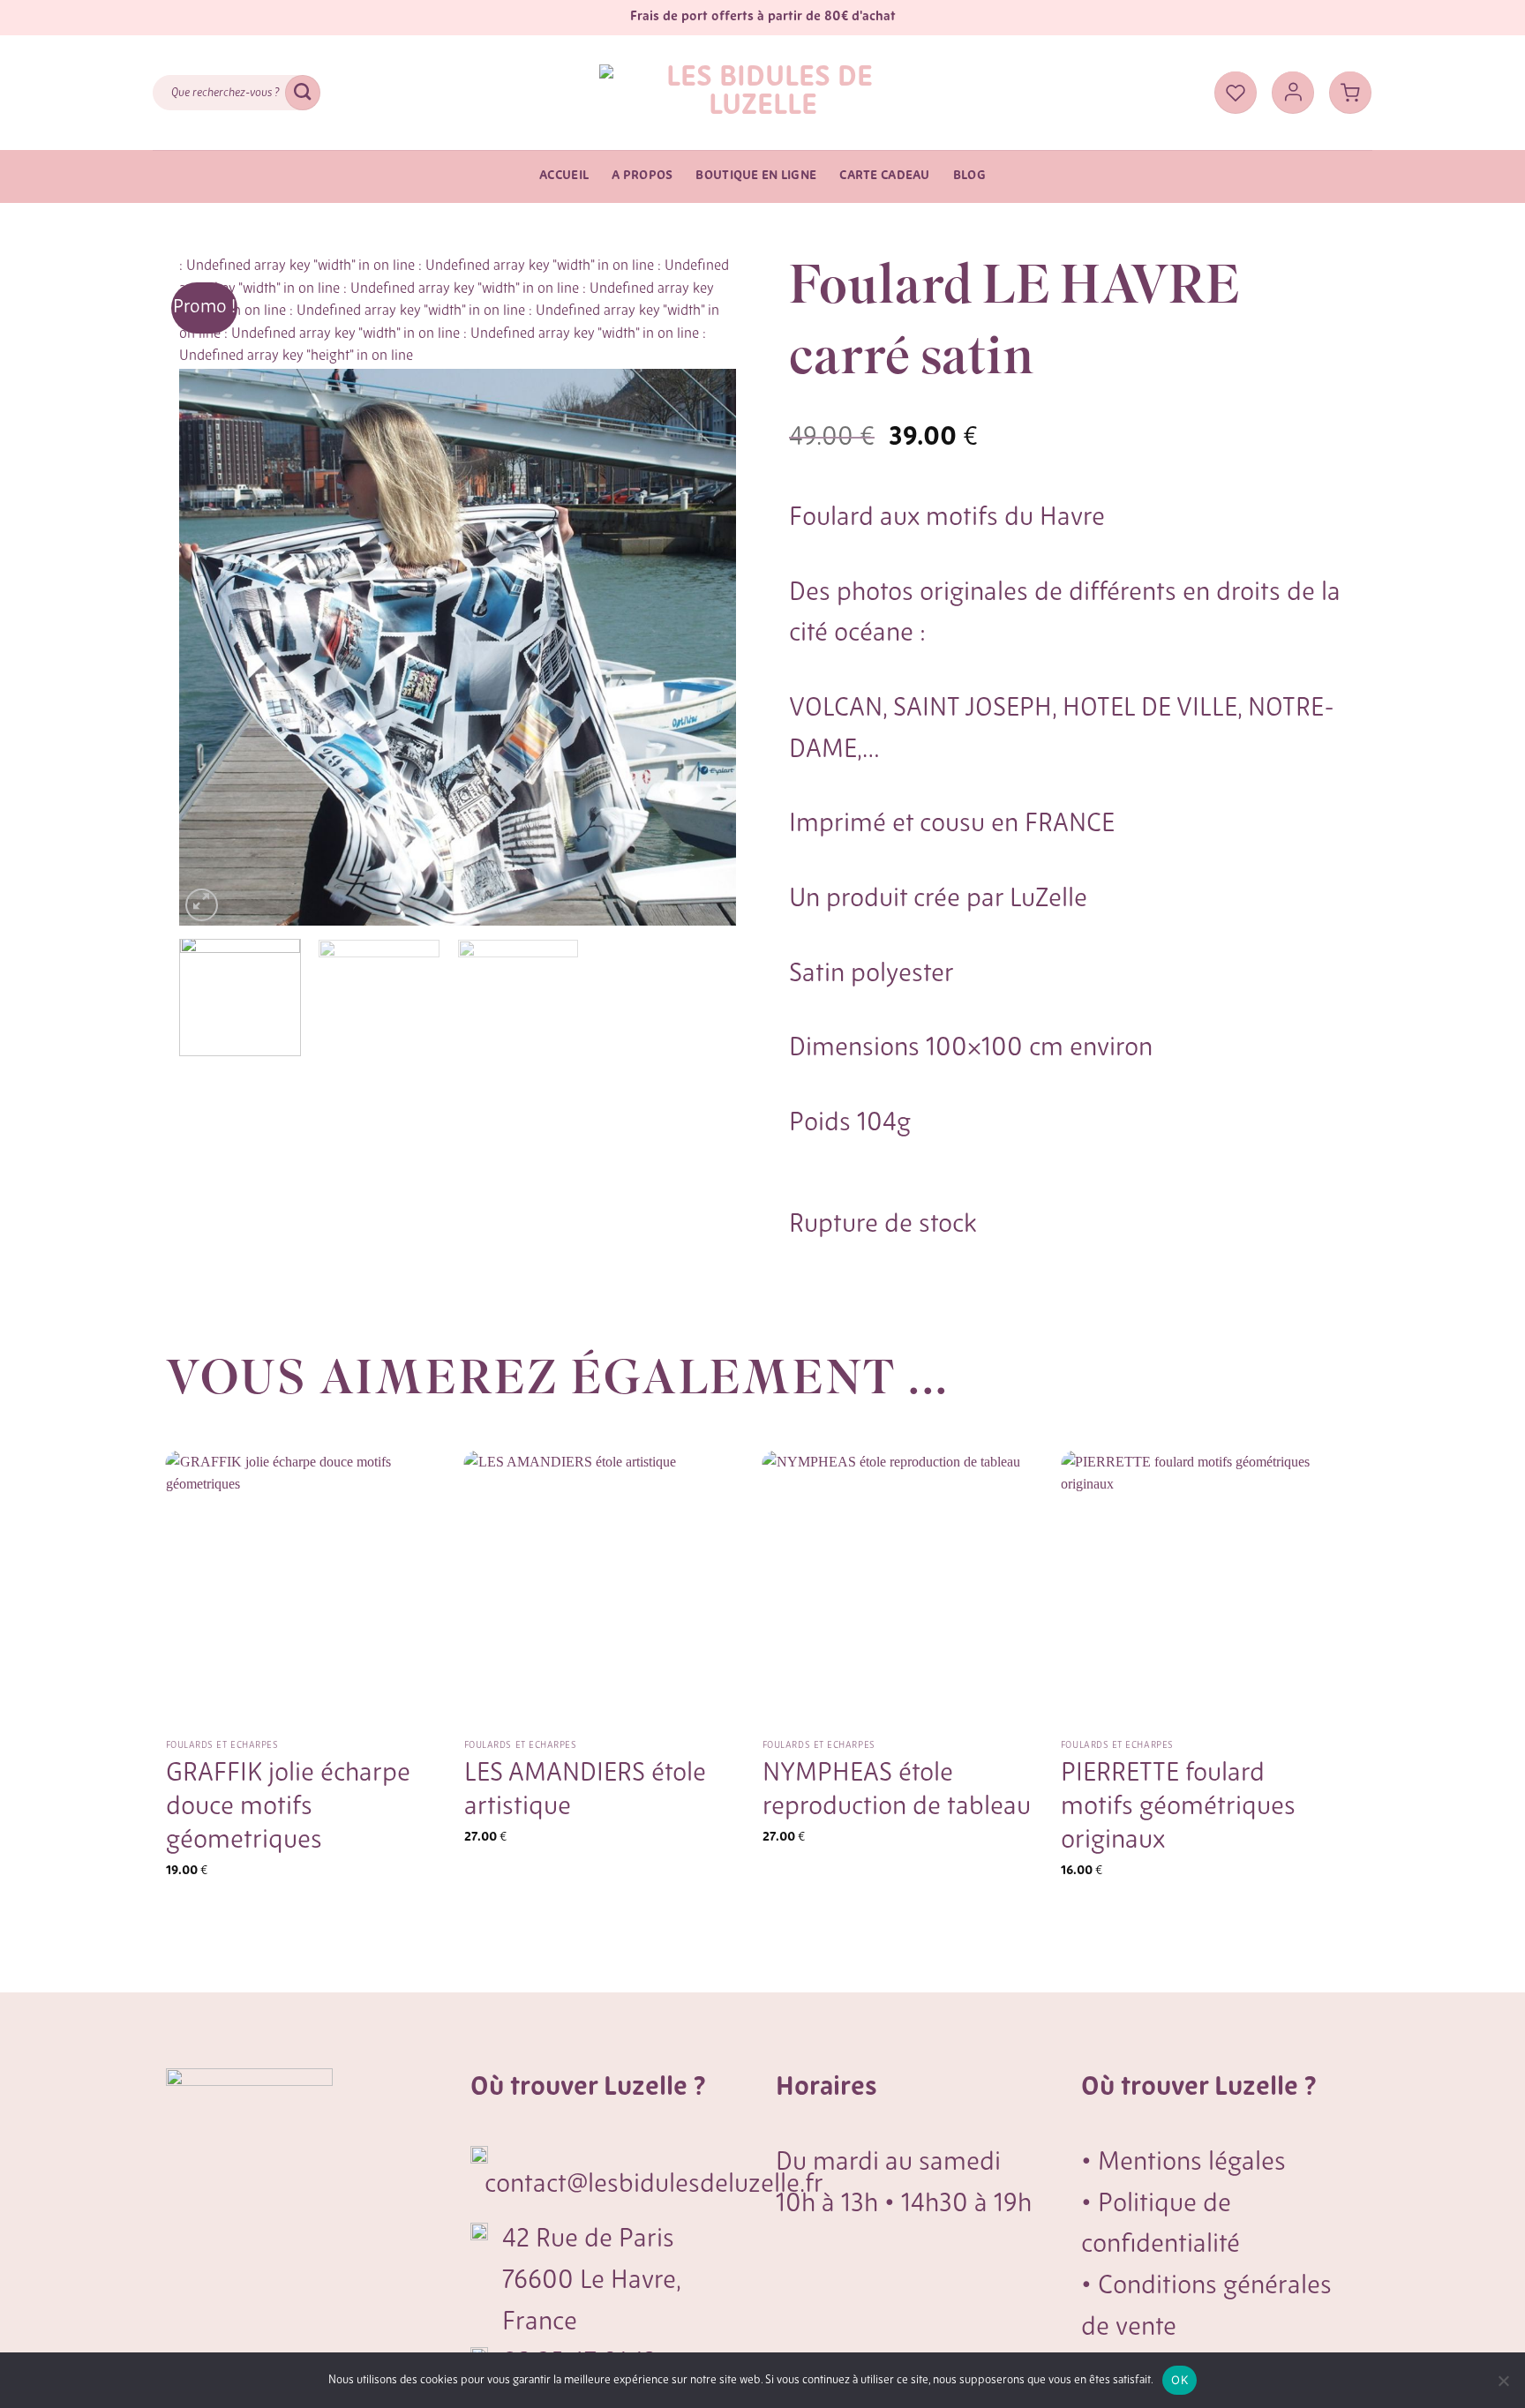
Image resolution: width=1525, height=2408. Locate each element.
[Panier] (1350, 93)
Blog (969, 176)
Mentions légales (1192, 2163)
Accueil (564, 176)
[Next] (702, 591)
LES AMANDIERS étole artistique (585, 1791)
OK (1179, 2380)
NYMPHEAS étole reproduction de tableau (897, 1791)
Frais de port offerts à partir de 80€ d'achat (763, 17)
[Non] (1503, 2386)
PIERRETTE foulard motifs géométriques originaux (1178, 1808)
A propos (642, 176)
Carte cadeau (884, 176)
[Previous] (213, 591)
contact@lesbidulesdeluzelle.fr (654, 2185)
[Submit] (303, 93)
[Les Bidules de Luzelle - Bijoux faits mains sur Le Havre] (762, 93)
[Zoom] (202, 905)
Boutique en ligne (756, 176)
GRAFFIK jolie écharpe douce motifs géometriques (288, 1808)
